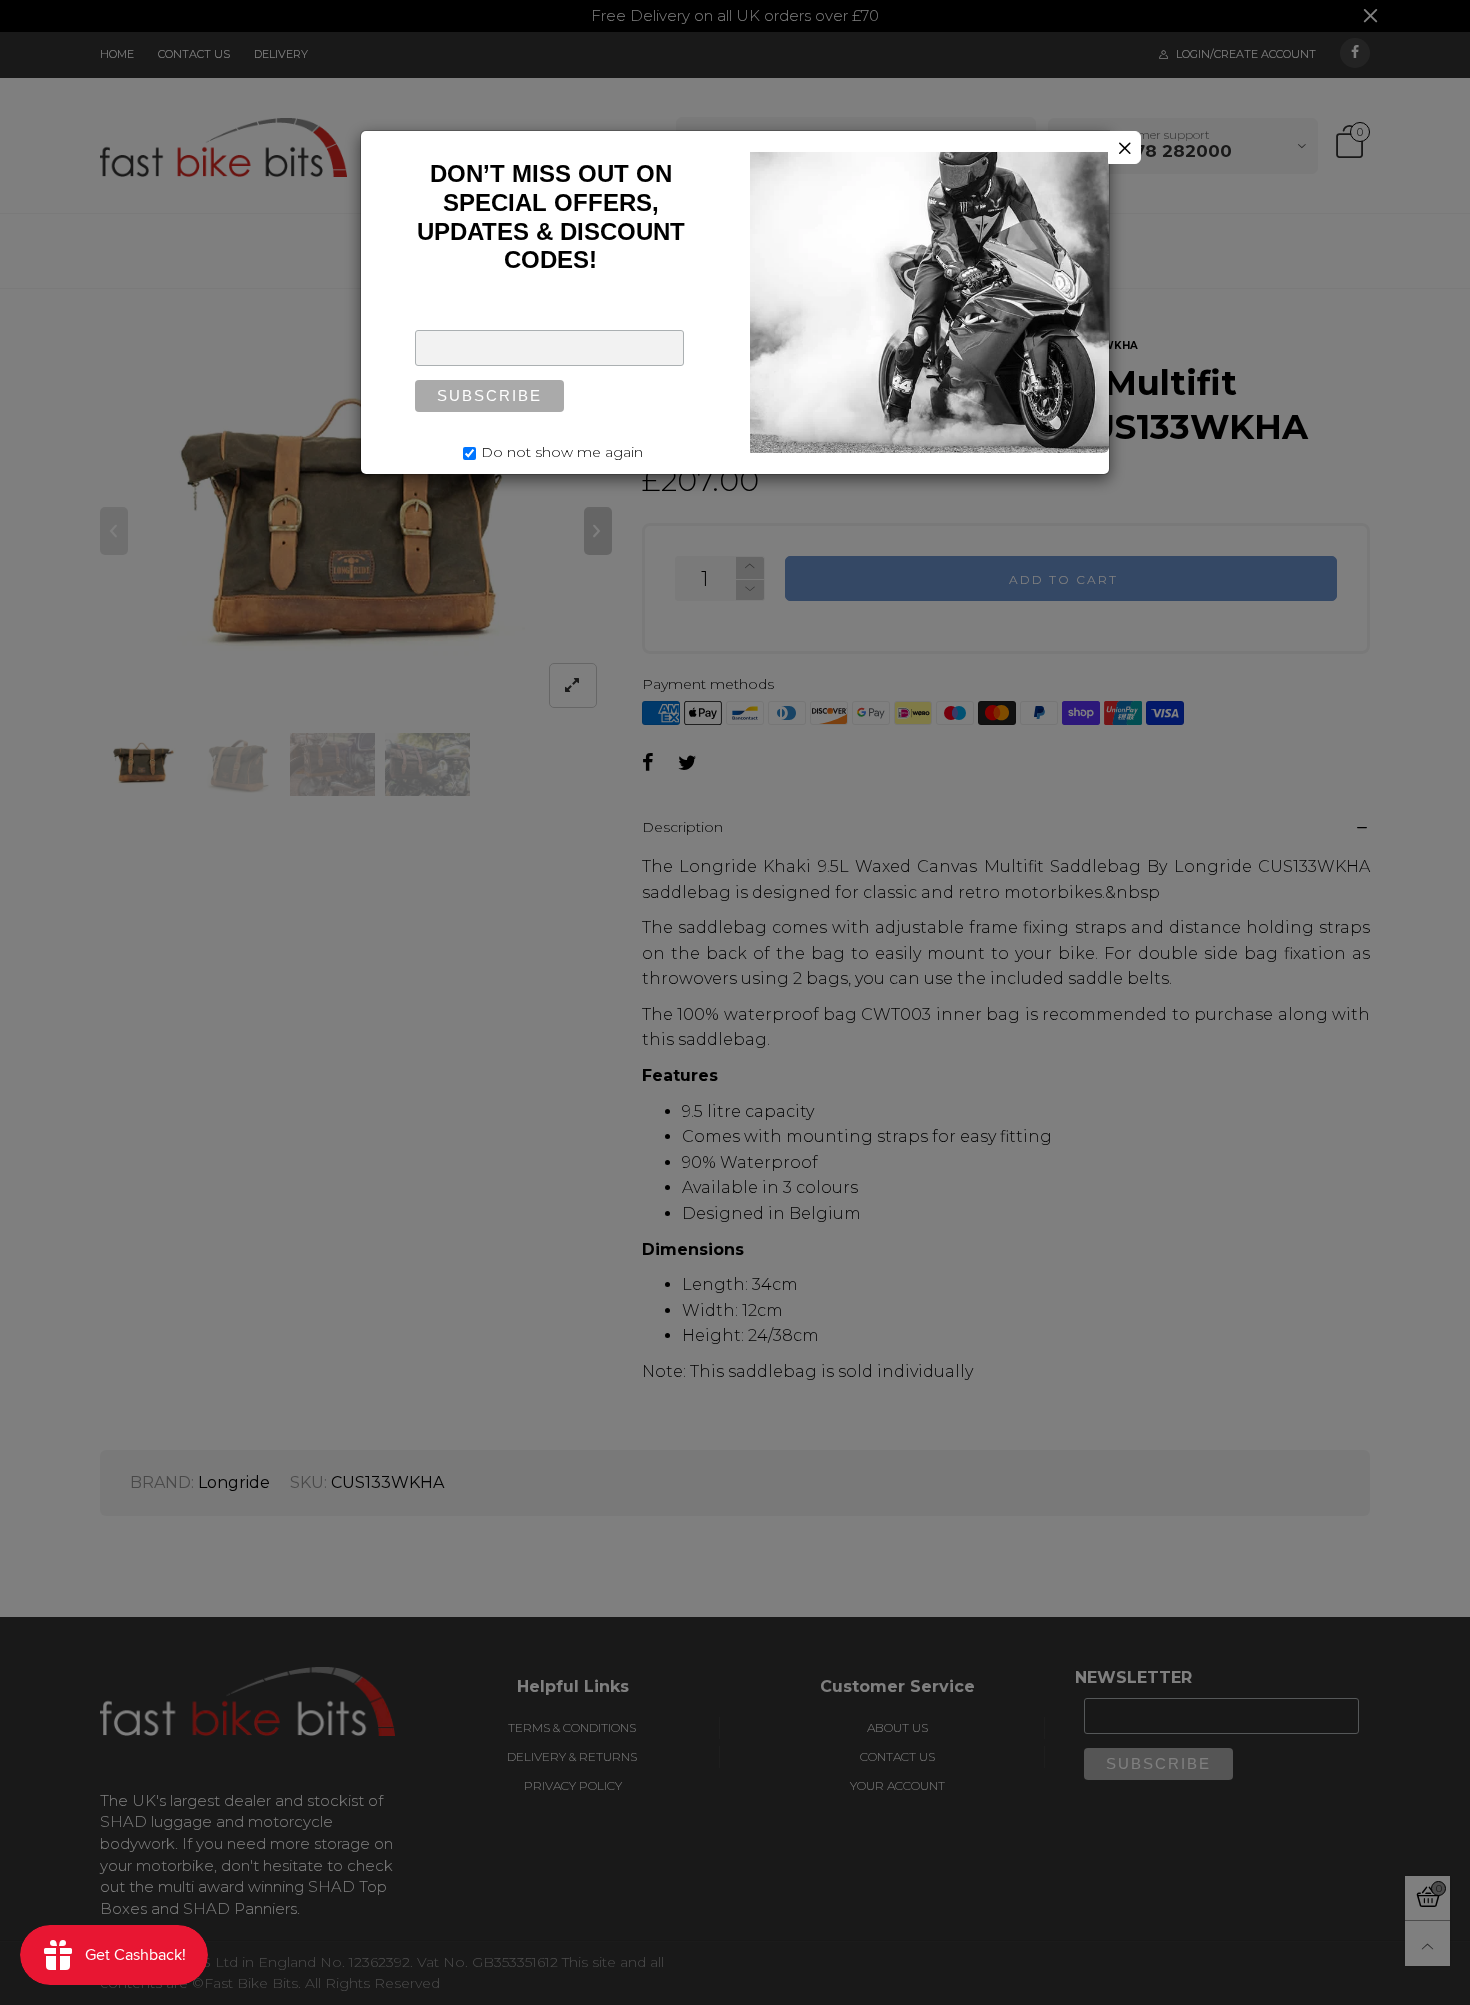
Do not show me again (562, 452)
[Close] (1124, 147)
